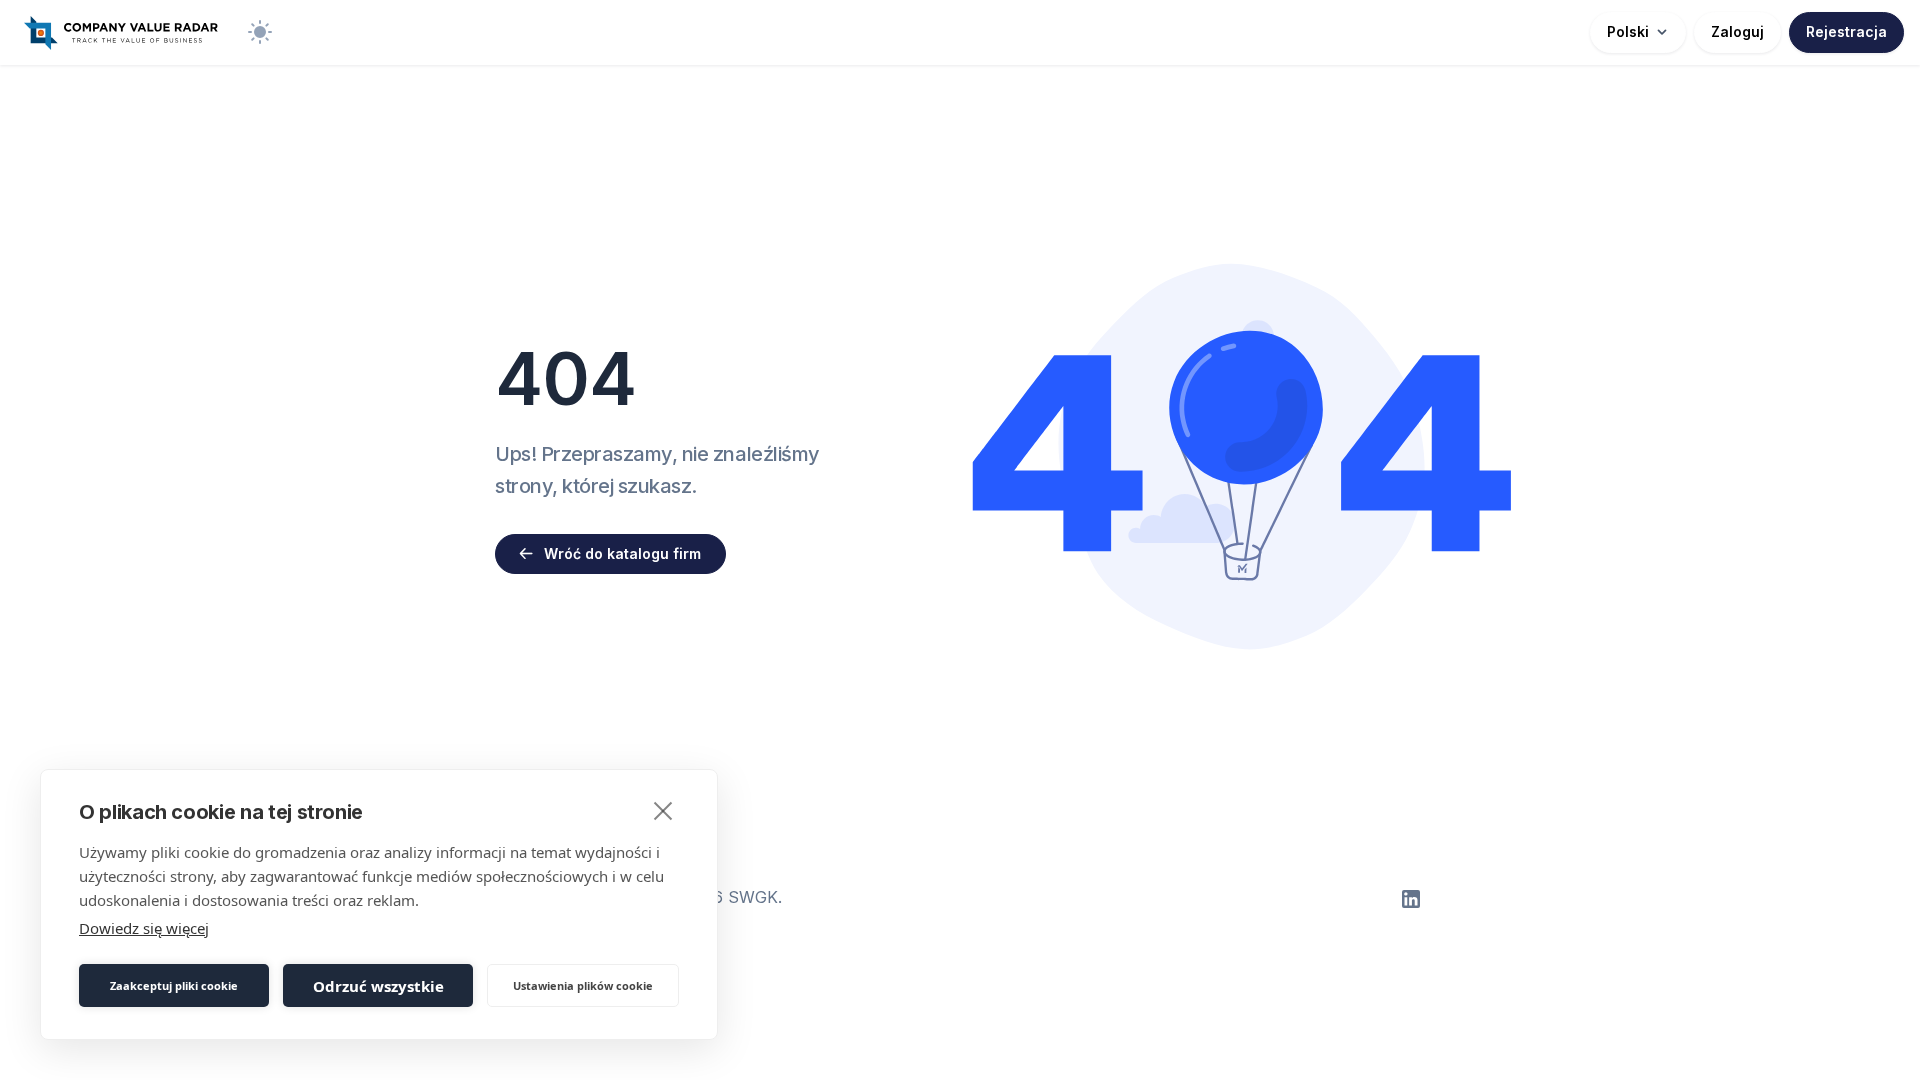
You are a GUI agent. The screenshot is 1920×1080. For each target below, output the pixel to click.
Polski (1628, 31)
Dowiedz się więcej (144, 928)
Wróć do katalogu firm (622, 553)
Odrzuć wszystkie (378, 986)
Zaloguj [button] (1737, 31)
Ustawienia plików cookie (583, 985)
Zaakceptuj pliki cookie (174, 985)
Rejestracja (1846, 31)
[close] (663, 810)
